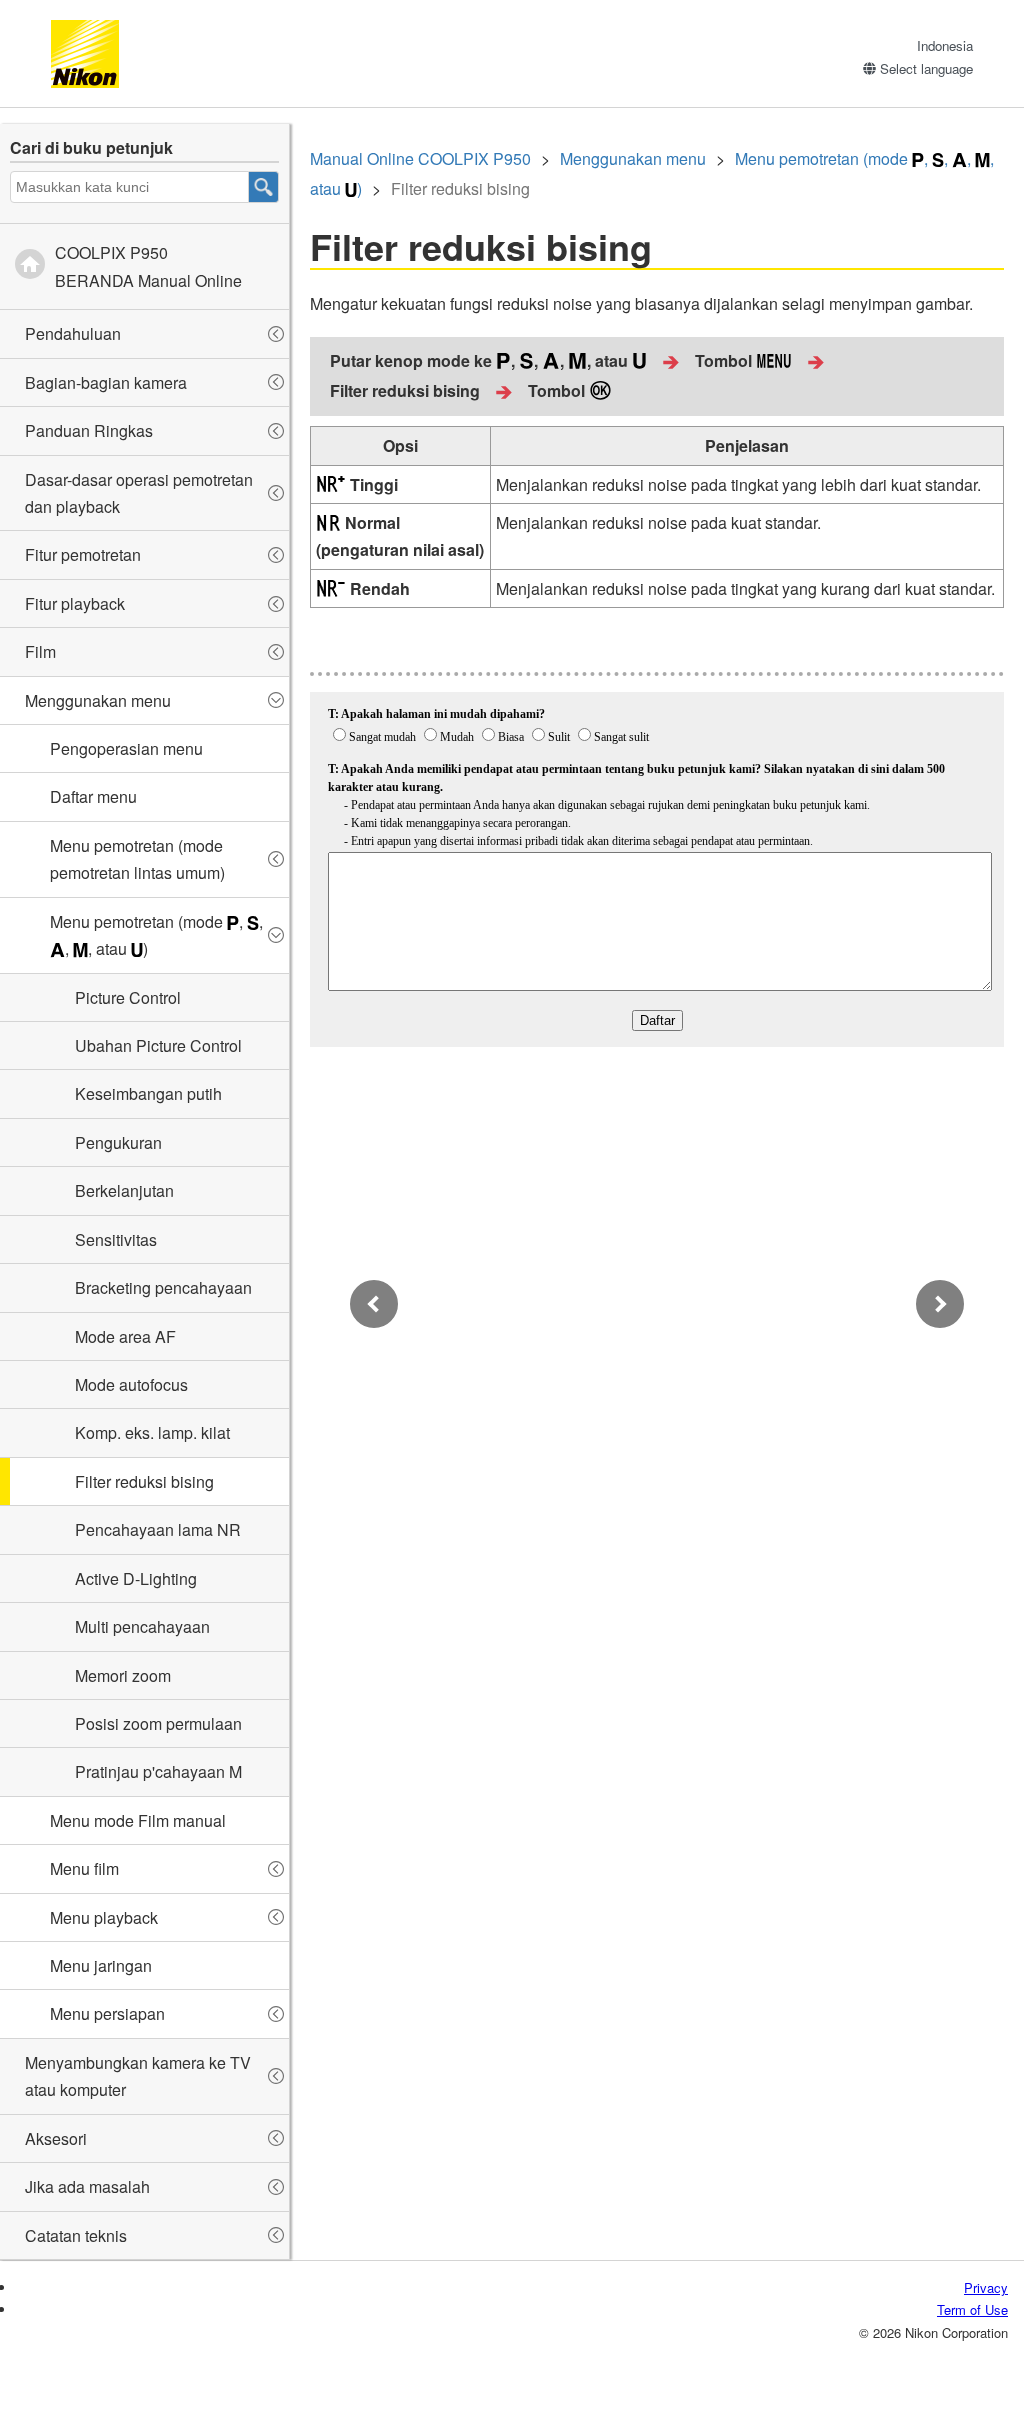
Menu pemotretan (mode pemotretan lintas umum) (137, 859)
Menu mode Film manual (138, 1820)
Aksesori (56, 2138)
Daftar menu (93, 796)
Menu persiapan (107, 2013)
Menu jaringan (101, 1965)
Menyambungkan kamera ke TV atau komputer (138, 2076)
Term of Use (972, 2309)
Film (40, 651)
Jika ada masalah (87, 2186)
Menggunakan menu (98, 700)
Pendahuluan (73, 333)
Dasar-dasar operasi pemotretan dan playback (139, 493)
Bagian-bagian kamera (106, 382)
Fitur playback (75, 603)
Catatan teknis (76, 2235)
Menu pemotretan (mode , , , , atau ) (156, 935)
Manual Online (420, 158)
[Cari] (264, 187)
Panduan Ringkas (89, 430)
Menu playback (104, 1917)
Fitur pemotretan (83, 554)
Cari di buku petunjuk (91, 147)
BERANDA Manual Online (148, 266)
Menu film (84, 1868)
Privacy (986, 2287)
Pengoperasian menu (126, 748)
